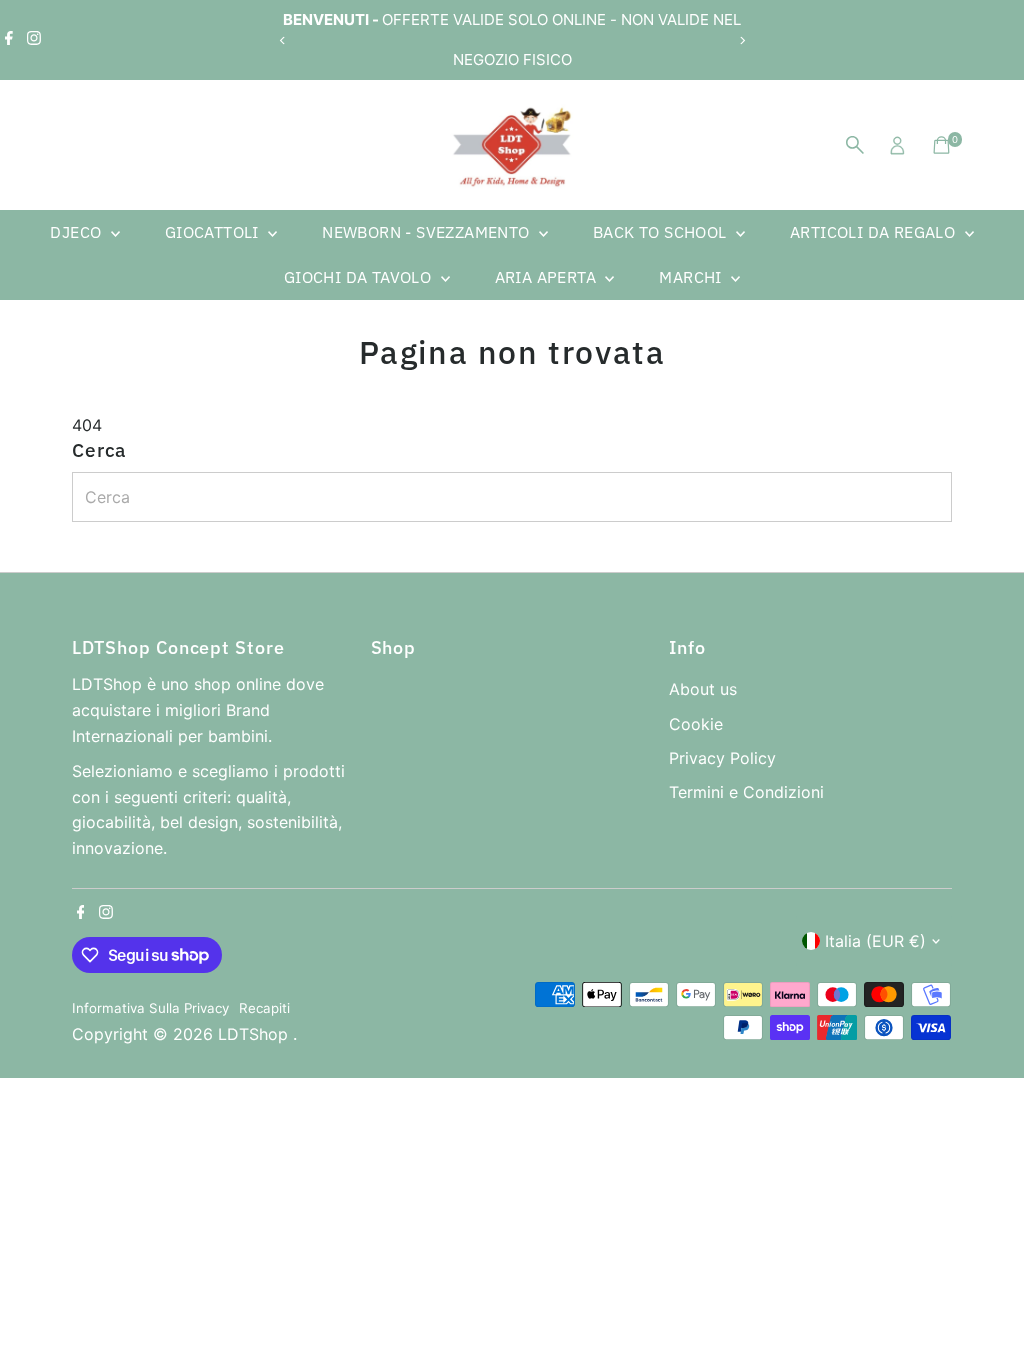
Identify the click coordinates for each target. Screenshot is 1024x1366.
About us (703, 689)
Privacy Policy (722, 758)
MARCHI (692, 277)
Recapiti (264, 1008)
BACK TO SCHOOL (662, 232)
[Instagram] (34, 40)
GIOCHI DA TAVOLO (360, 277)
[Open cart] (941, 145)
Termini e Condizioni (746, 792)
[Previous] (282, 40)
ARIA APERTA (548, 277)
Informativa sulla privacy (150, 1008)
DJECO (77, 232)
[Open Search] (855, 145)
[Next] (741, 40)
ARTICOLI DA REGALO (875, 232)
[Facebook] (9, 40)
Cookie (696, 724)
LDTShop (255, 1034)
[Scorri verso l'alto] (984, 1311)
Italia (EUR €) (875, 941)
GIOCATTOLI (214, 232)
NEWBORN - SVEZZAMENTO (428, 232)
